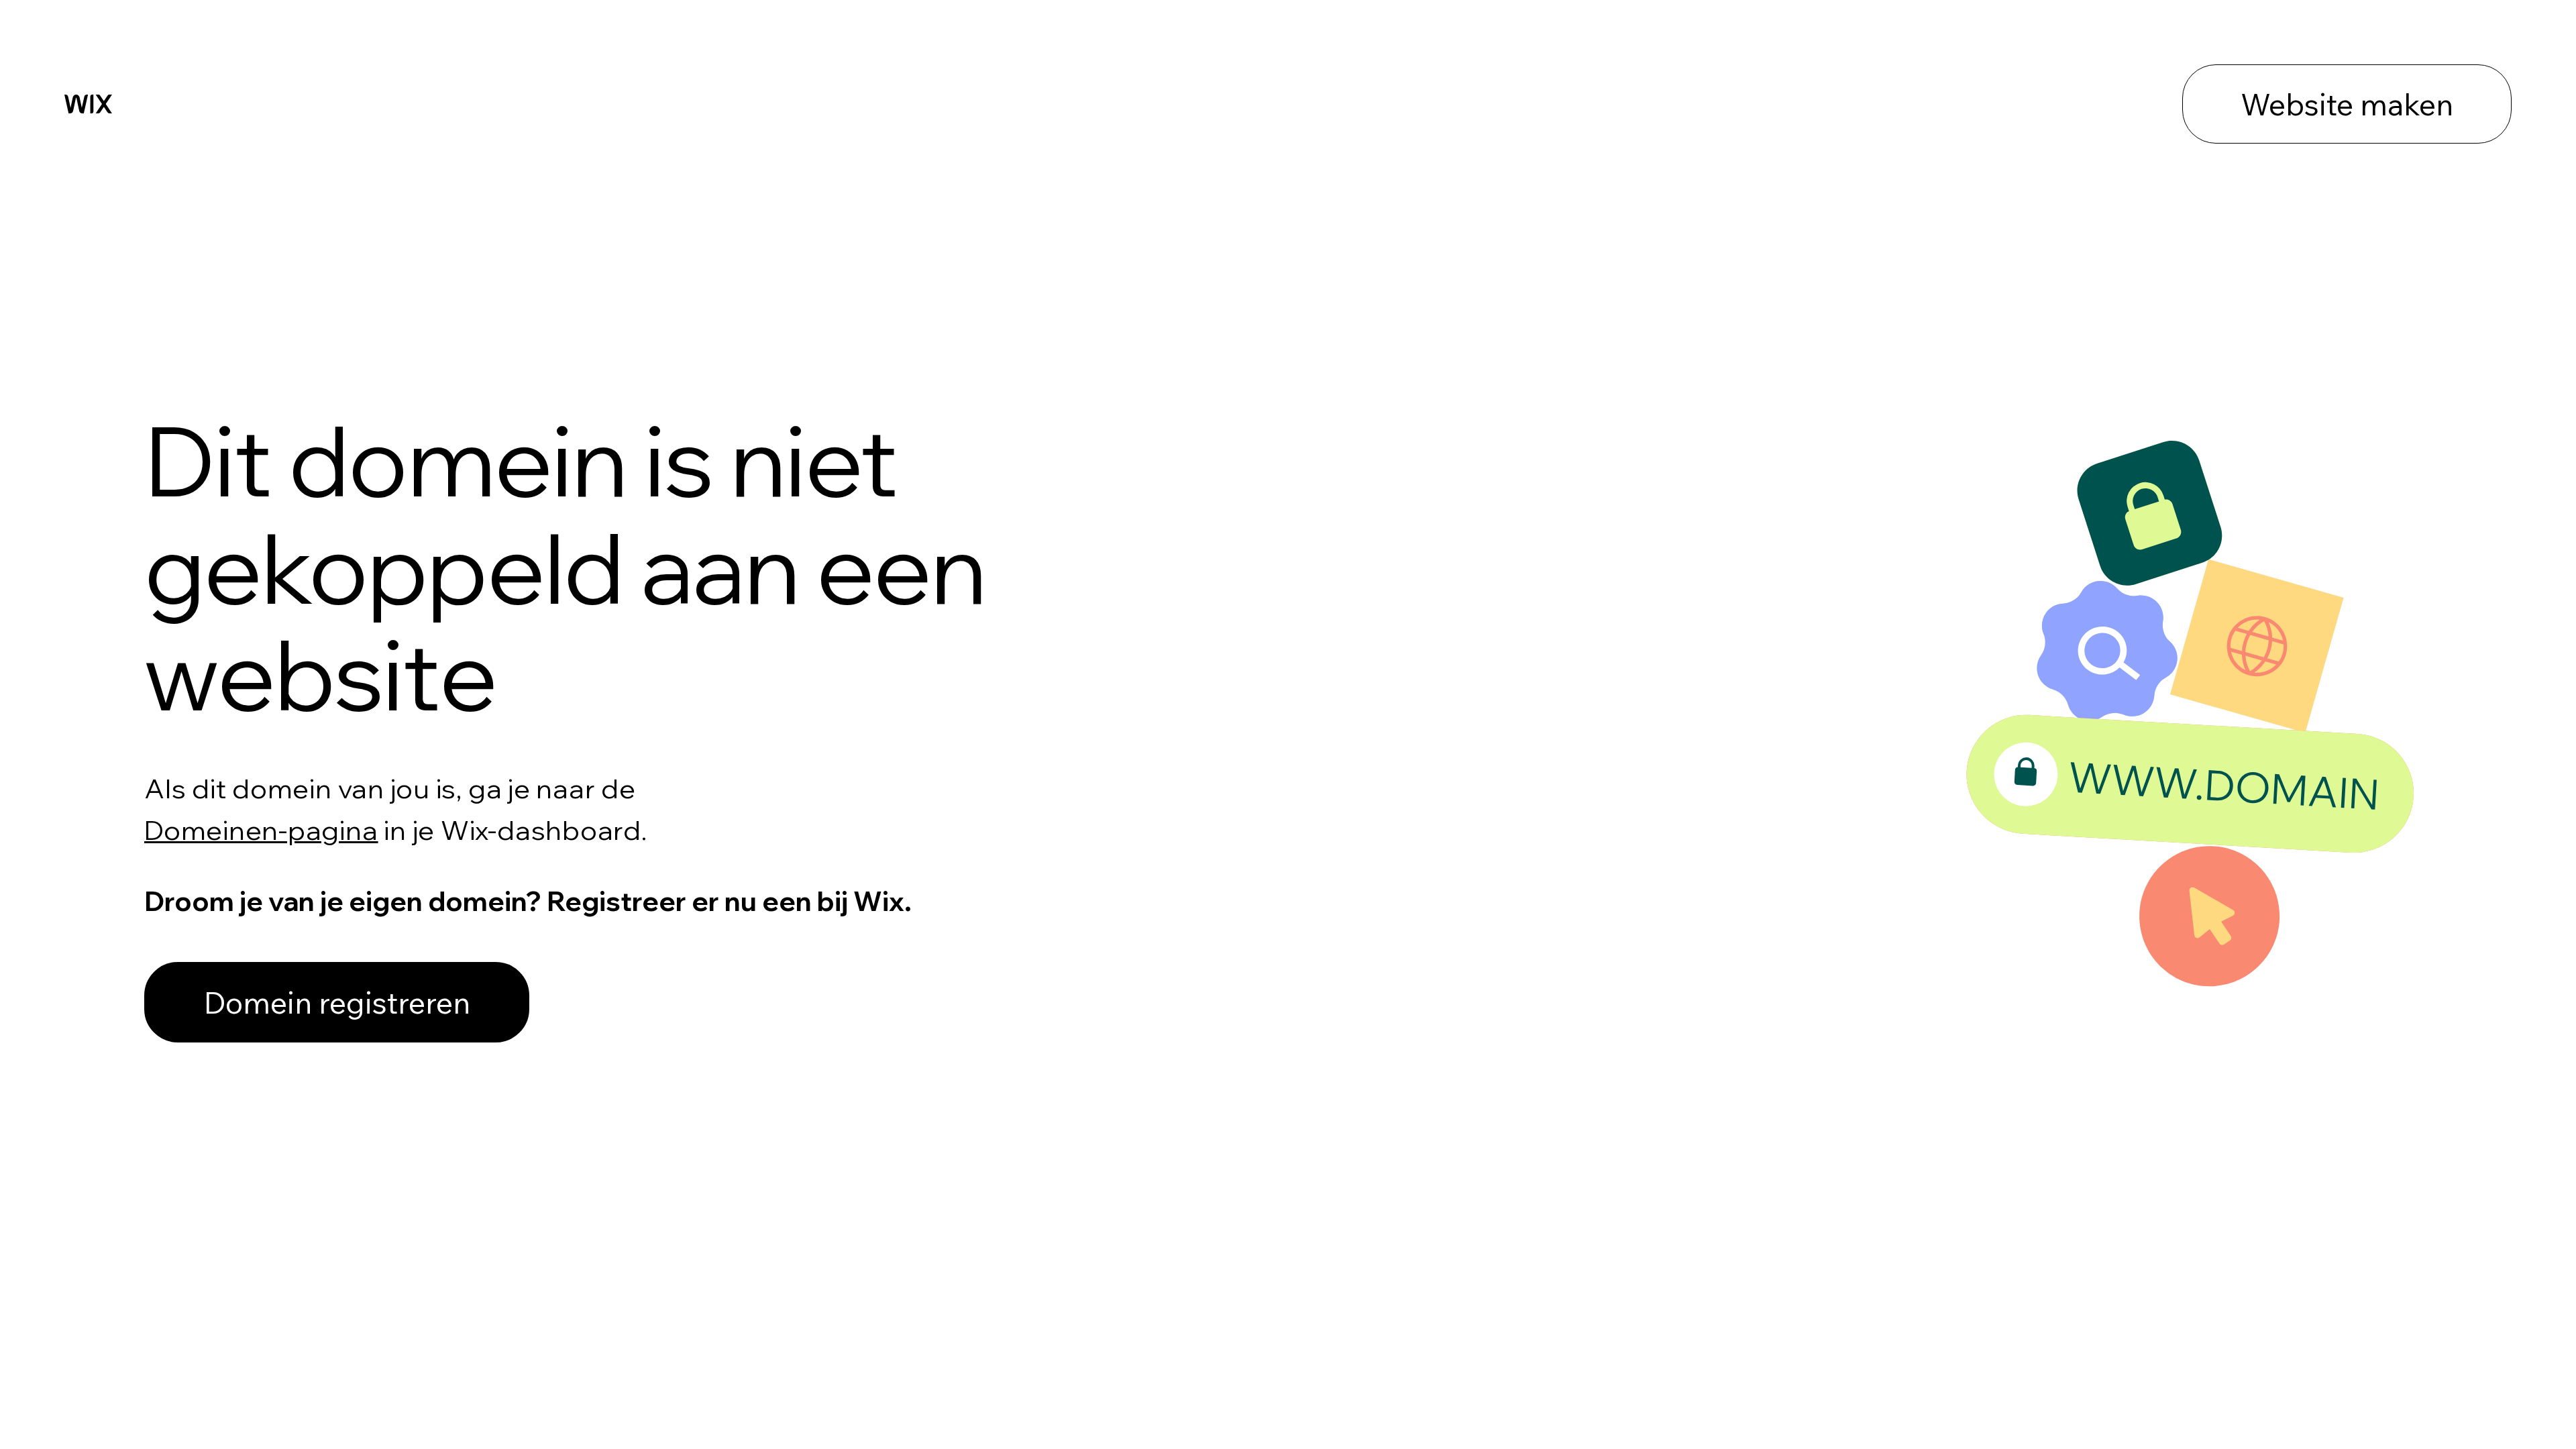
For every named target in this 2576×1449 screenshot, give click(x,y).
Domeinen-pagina (261, 830)
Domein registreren (337, 1002)
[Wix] (88, 104)
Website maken (2347, 104)
